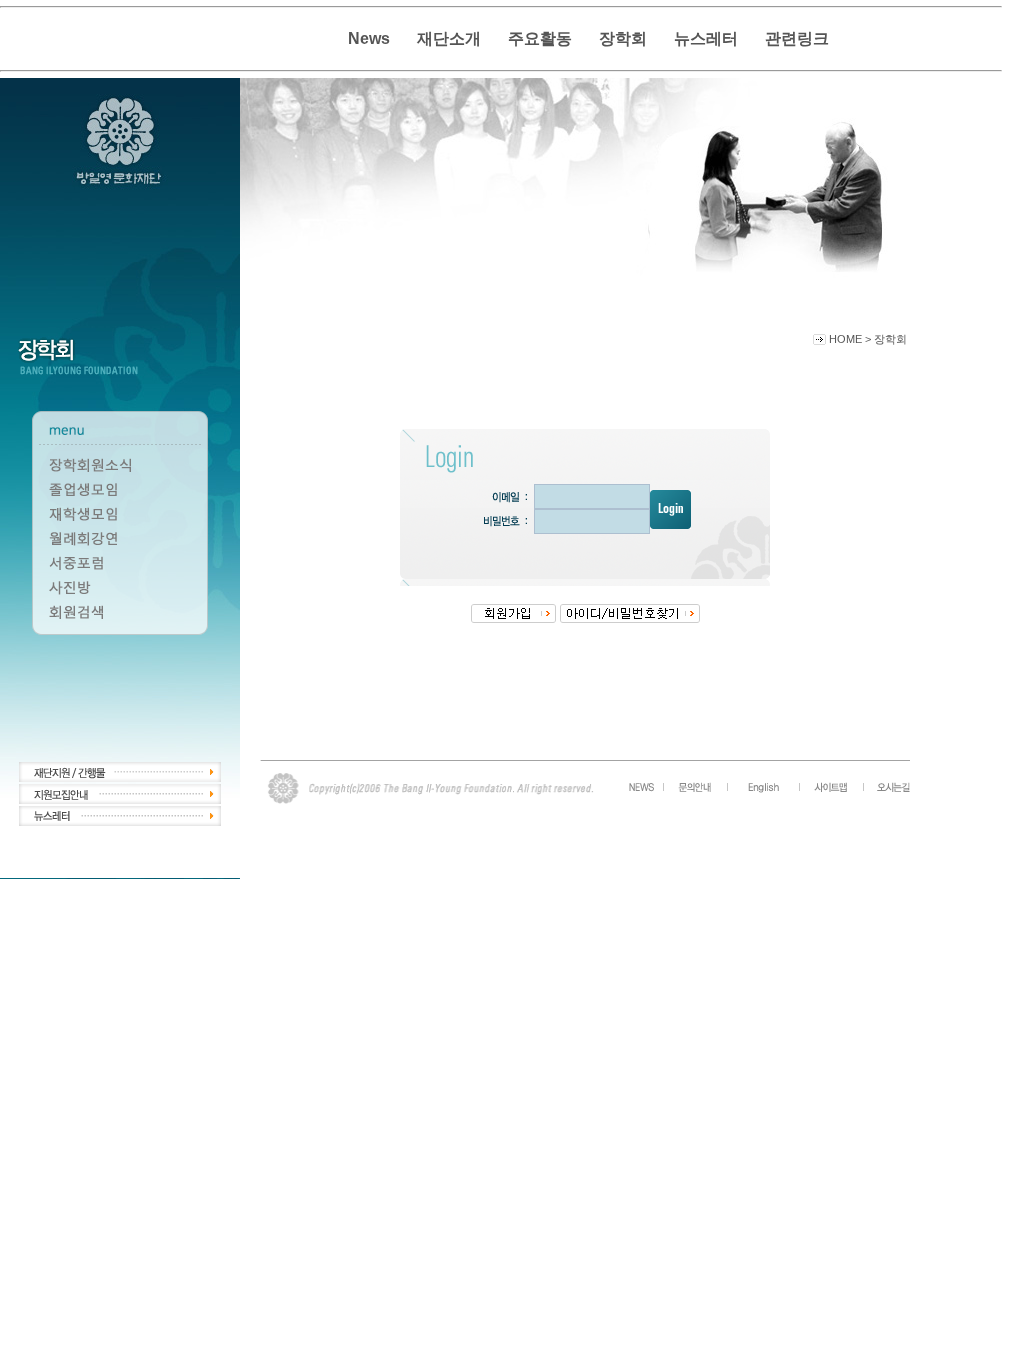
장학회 (623, 38)
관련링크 (797, 38)
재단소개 (449, 38)
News (369, 38)
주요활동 (540, 38)
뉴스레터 (706, 38)
